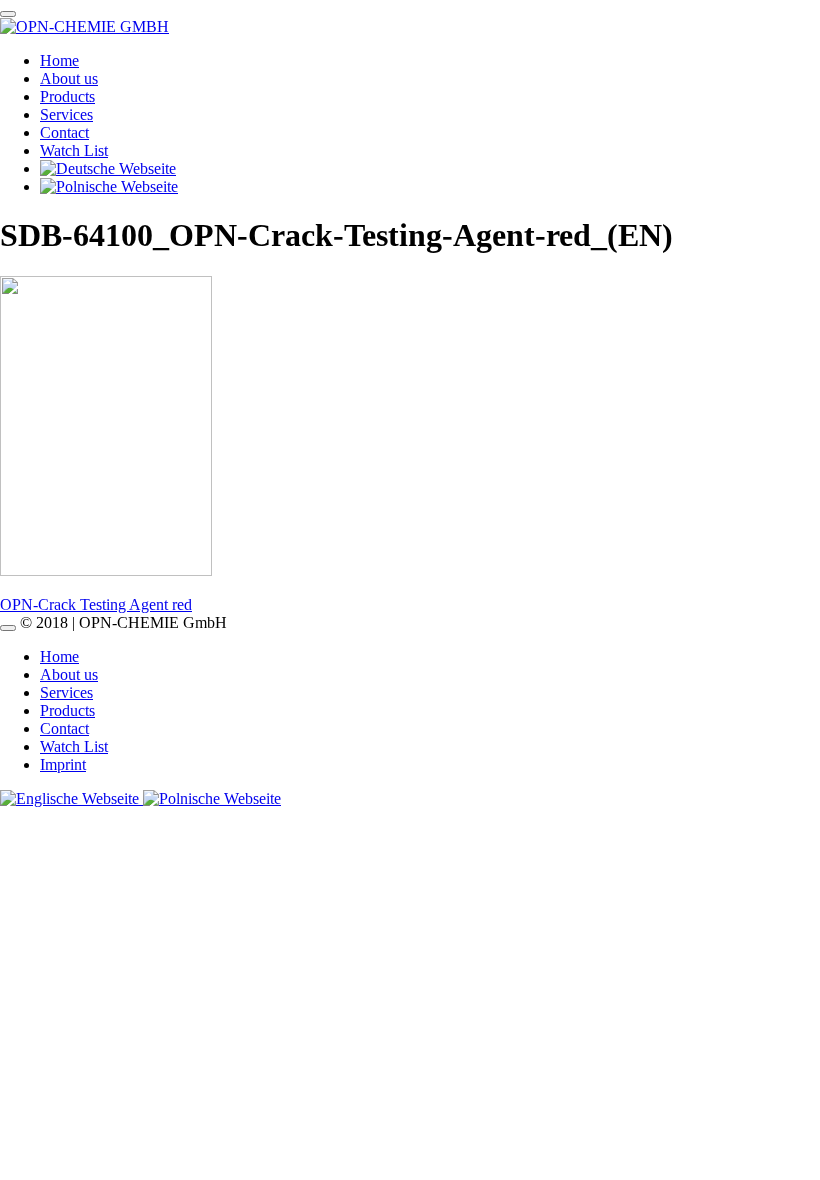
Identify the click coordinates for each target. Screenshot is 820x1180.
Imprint (63, 764)
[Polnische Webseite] (212, 798)
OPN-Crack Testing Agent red (96, 604)
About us (69, 78)
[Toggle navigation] (8, 14)
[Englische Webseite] (71, 798)
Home (59, 60)
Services (66, 114)
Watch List (74, 150)
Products (67, 96)
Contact (64, 132)
